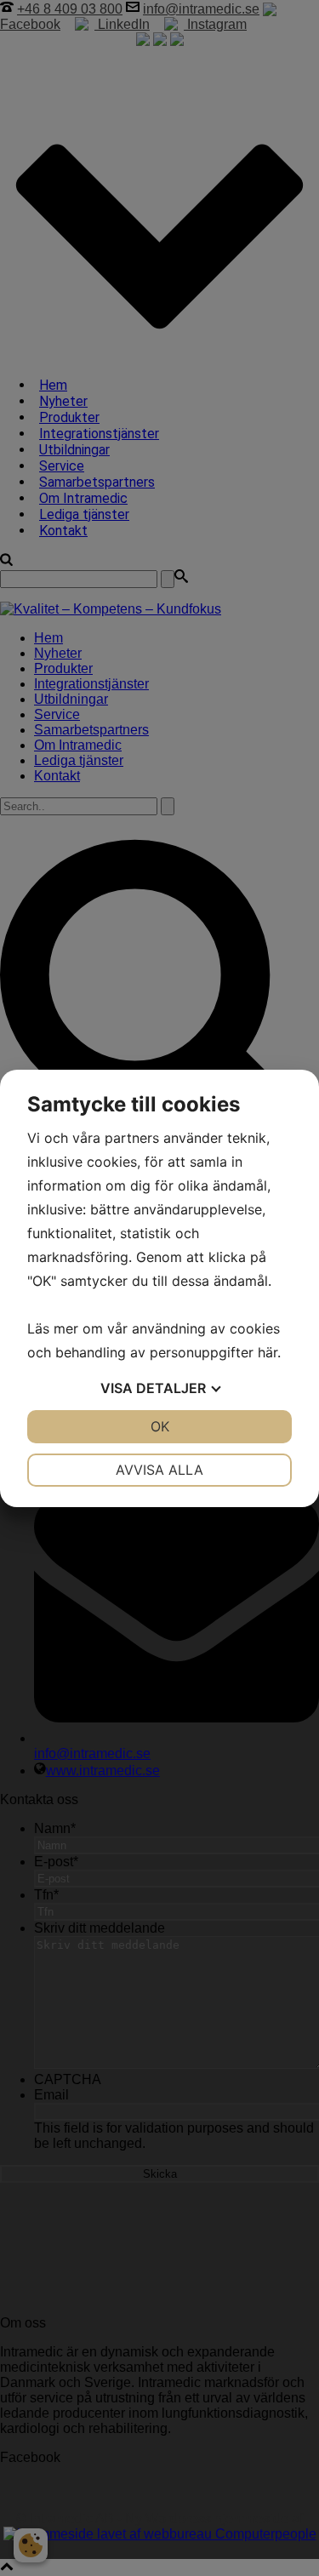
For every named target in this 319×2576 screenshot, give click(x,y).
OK (160, 1426)
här (268, 1352)
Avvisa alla (159, 1470)
